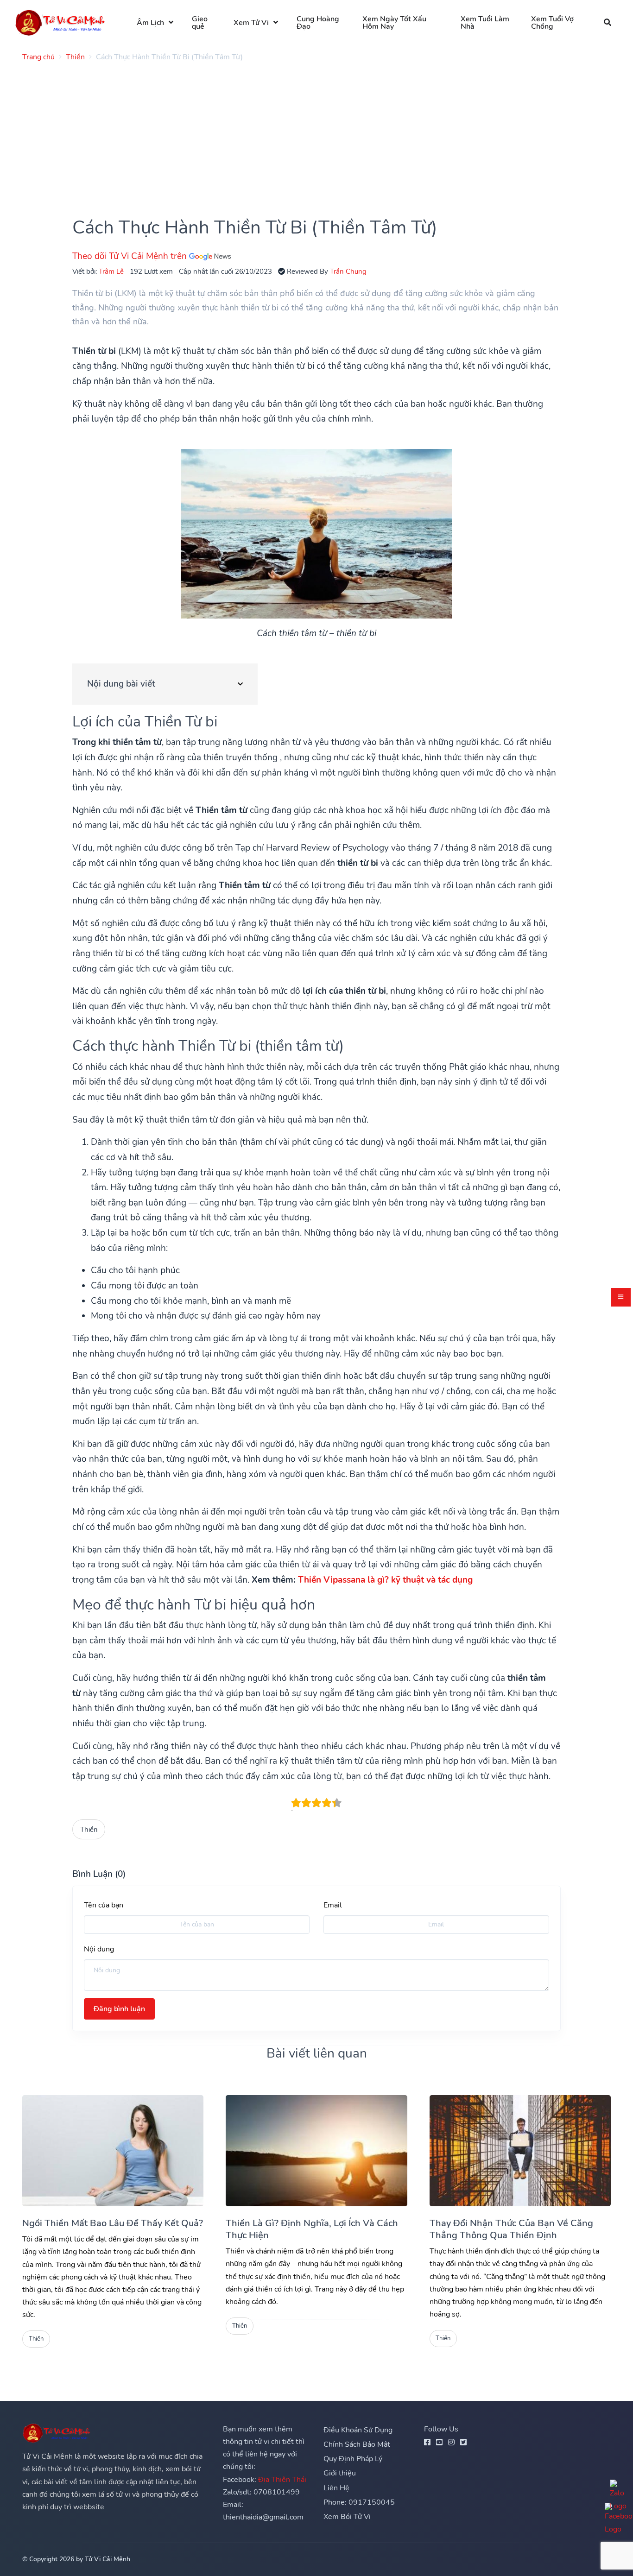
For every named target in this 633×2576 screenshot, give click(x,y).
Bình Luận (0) (99, 1874)
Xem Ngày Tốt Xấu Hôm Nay (394, 23)
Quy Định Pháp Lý (353, 2459)
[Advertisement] (300, 134)
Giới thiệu (340, 2473)
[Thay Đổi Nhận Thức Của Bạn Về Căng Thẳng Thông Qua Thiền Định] (520, 2151)
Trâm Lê (111, 271)
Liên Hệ (336, 2488)
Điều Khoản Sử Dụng (358, 2430)
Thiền (89, 1829)
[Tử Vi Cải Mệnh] (61, 22)
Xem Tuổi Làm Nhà (485, 23)
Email (333, 1905)
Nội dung (99, 1949)
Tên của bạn (104, 1905)
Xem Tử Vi (251, 23)
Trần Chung (348, 271)
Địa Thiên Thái (282, 2480)
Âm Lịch (150, 23)
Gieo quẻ (200, 23)
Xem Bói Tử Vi (347, 2517)
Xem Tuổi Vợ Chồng (552, 23)
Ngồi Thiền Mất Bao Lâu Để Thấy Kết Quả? (113, 2223)
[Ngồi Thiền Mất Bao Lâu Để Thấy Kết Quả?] (113, 2151)
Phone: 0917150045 (359, 2502)
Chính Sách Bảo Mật (357, 2444)
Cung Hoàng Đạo (318, 23)
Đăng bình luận (119, 2009)
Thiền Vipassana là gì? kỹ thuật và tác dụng (385, 1580)
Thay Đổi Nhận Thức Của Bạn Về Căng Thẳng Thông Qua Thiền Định (511, 2229)
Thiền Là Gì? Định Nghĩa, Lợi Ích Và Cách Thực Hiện (312, 2229)
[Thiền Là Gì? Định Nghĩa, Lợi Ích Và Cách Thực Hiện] (316, 2151)
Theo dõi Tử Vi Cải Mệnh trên (131, 256)
